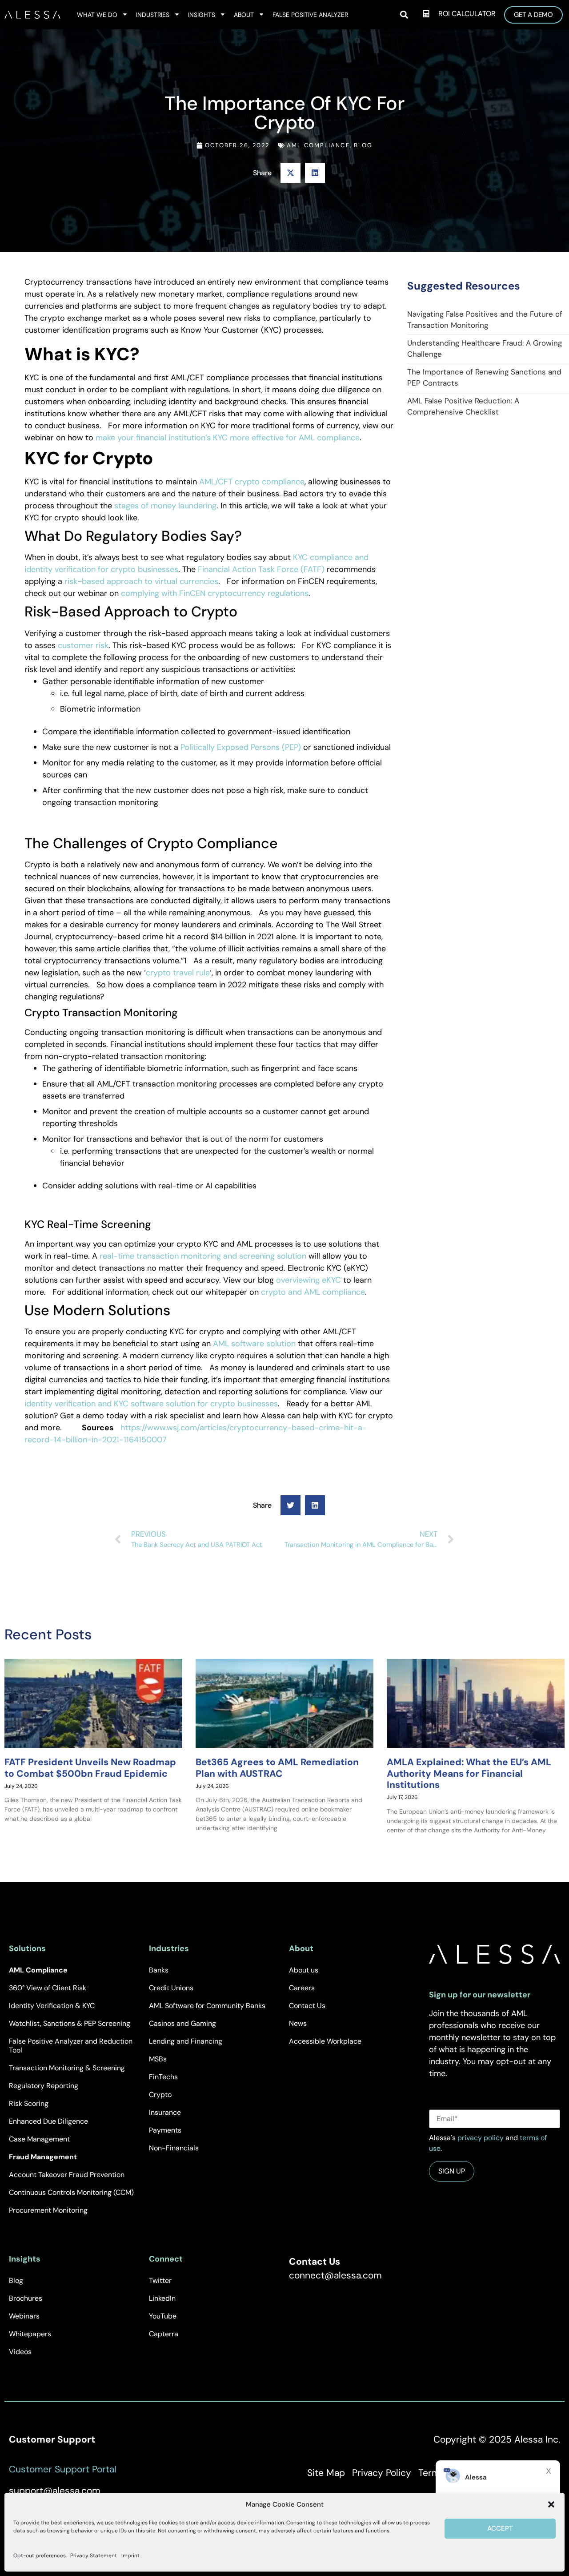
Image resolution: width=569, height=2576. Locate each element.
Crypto (160, 2095)
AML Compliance (318, 145)
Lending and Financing (186, 2041)
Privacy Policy (382, 2473)
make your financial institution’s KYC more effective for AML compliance (228, 438)
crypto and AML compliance (313, 1292)
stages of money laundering (165, 506)
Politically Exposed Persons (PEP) (241, 747)
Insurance (165, 2112)
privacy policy (481, 2138)
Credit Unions (171, 1988)
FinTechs (163, 2077)
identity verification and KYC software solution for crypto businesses (151, 1404)
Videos (20, 2352)
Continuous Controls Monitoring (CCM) (71, 2192)
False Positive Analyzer (310, 15)
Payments (165, 2130)
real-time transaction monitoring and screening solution (203, 1256)
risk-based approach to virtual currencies (141, 581)
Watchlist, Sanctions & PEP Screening (70, 2023)
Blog (363, 145)
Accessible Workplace (325, 2041)
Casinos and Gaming (182, 2023)
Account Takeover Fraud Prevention (67, 2175)
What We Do (97, 15)
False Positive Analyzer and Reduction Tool (71, 2046)
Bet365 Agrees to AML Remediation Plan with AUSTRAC (277, 1768)
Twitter (160, 2280)
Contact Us (307, 2006)
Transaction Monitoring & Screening (67, 2068)
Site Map (326, 2473)
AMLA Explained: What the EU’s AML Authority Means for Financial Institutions (469, 1774)
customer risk (83, 645)
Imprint (130, 2556)
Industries (153, 15)
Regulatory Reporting (44, 2086)
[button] (551, 2504)
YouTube (163, 2316)
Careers (302, 1988)
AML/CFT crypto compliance (252, 482)
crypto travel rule (178, 973)
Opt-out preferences (40, 2556)
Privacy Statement (94, 2556)
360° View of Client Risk (48, 1988)
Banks (159, 1970)
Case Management (39, 2139)
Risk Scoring (29, 2103)
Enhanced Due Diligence (48, 2121)
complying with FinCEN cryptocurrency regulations (215, 593)
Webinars (24, 2316)
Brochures (26, 2298)
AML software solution (254, 1344)
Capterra (164, 2334)
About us (304, 1970)
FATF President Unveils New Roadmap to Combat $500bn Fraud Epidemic (90, 1768)
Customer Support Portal (63, 2469)
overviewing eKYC (309, 1280)
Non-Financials (174, 2148)
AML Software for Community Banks (207, 2006)
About (244, 15)
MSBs (158, 2059)
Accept (500, 2528)
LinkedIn (162, 2298)
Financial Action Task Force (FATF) (261, 569)
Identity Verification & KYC (52, 2006)
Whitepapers (30, 2334)
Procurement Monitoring (48, 2210)
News (298, 2023)
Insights (202, 15)
